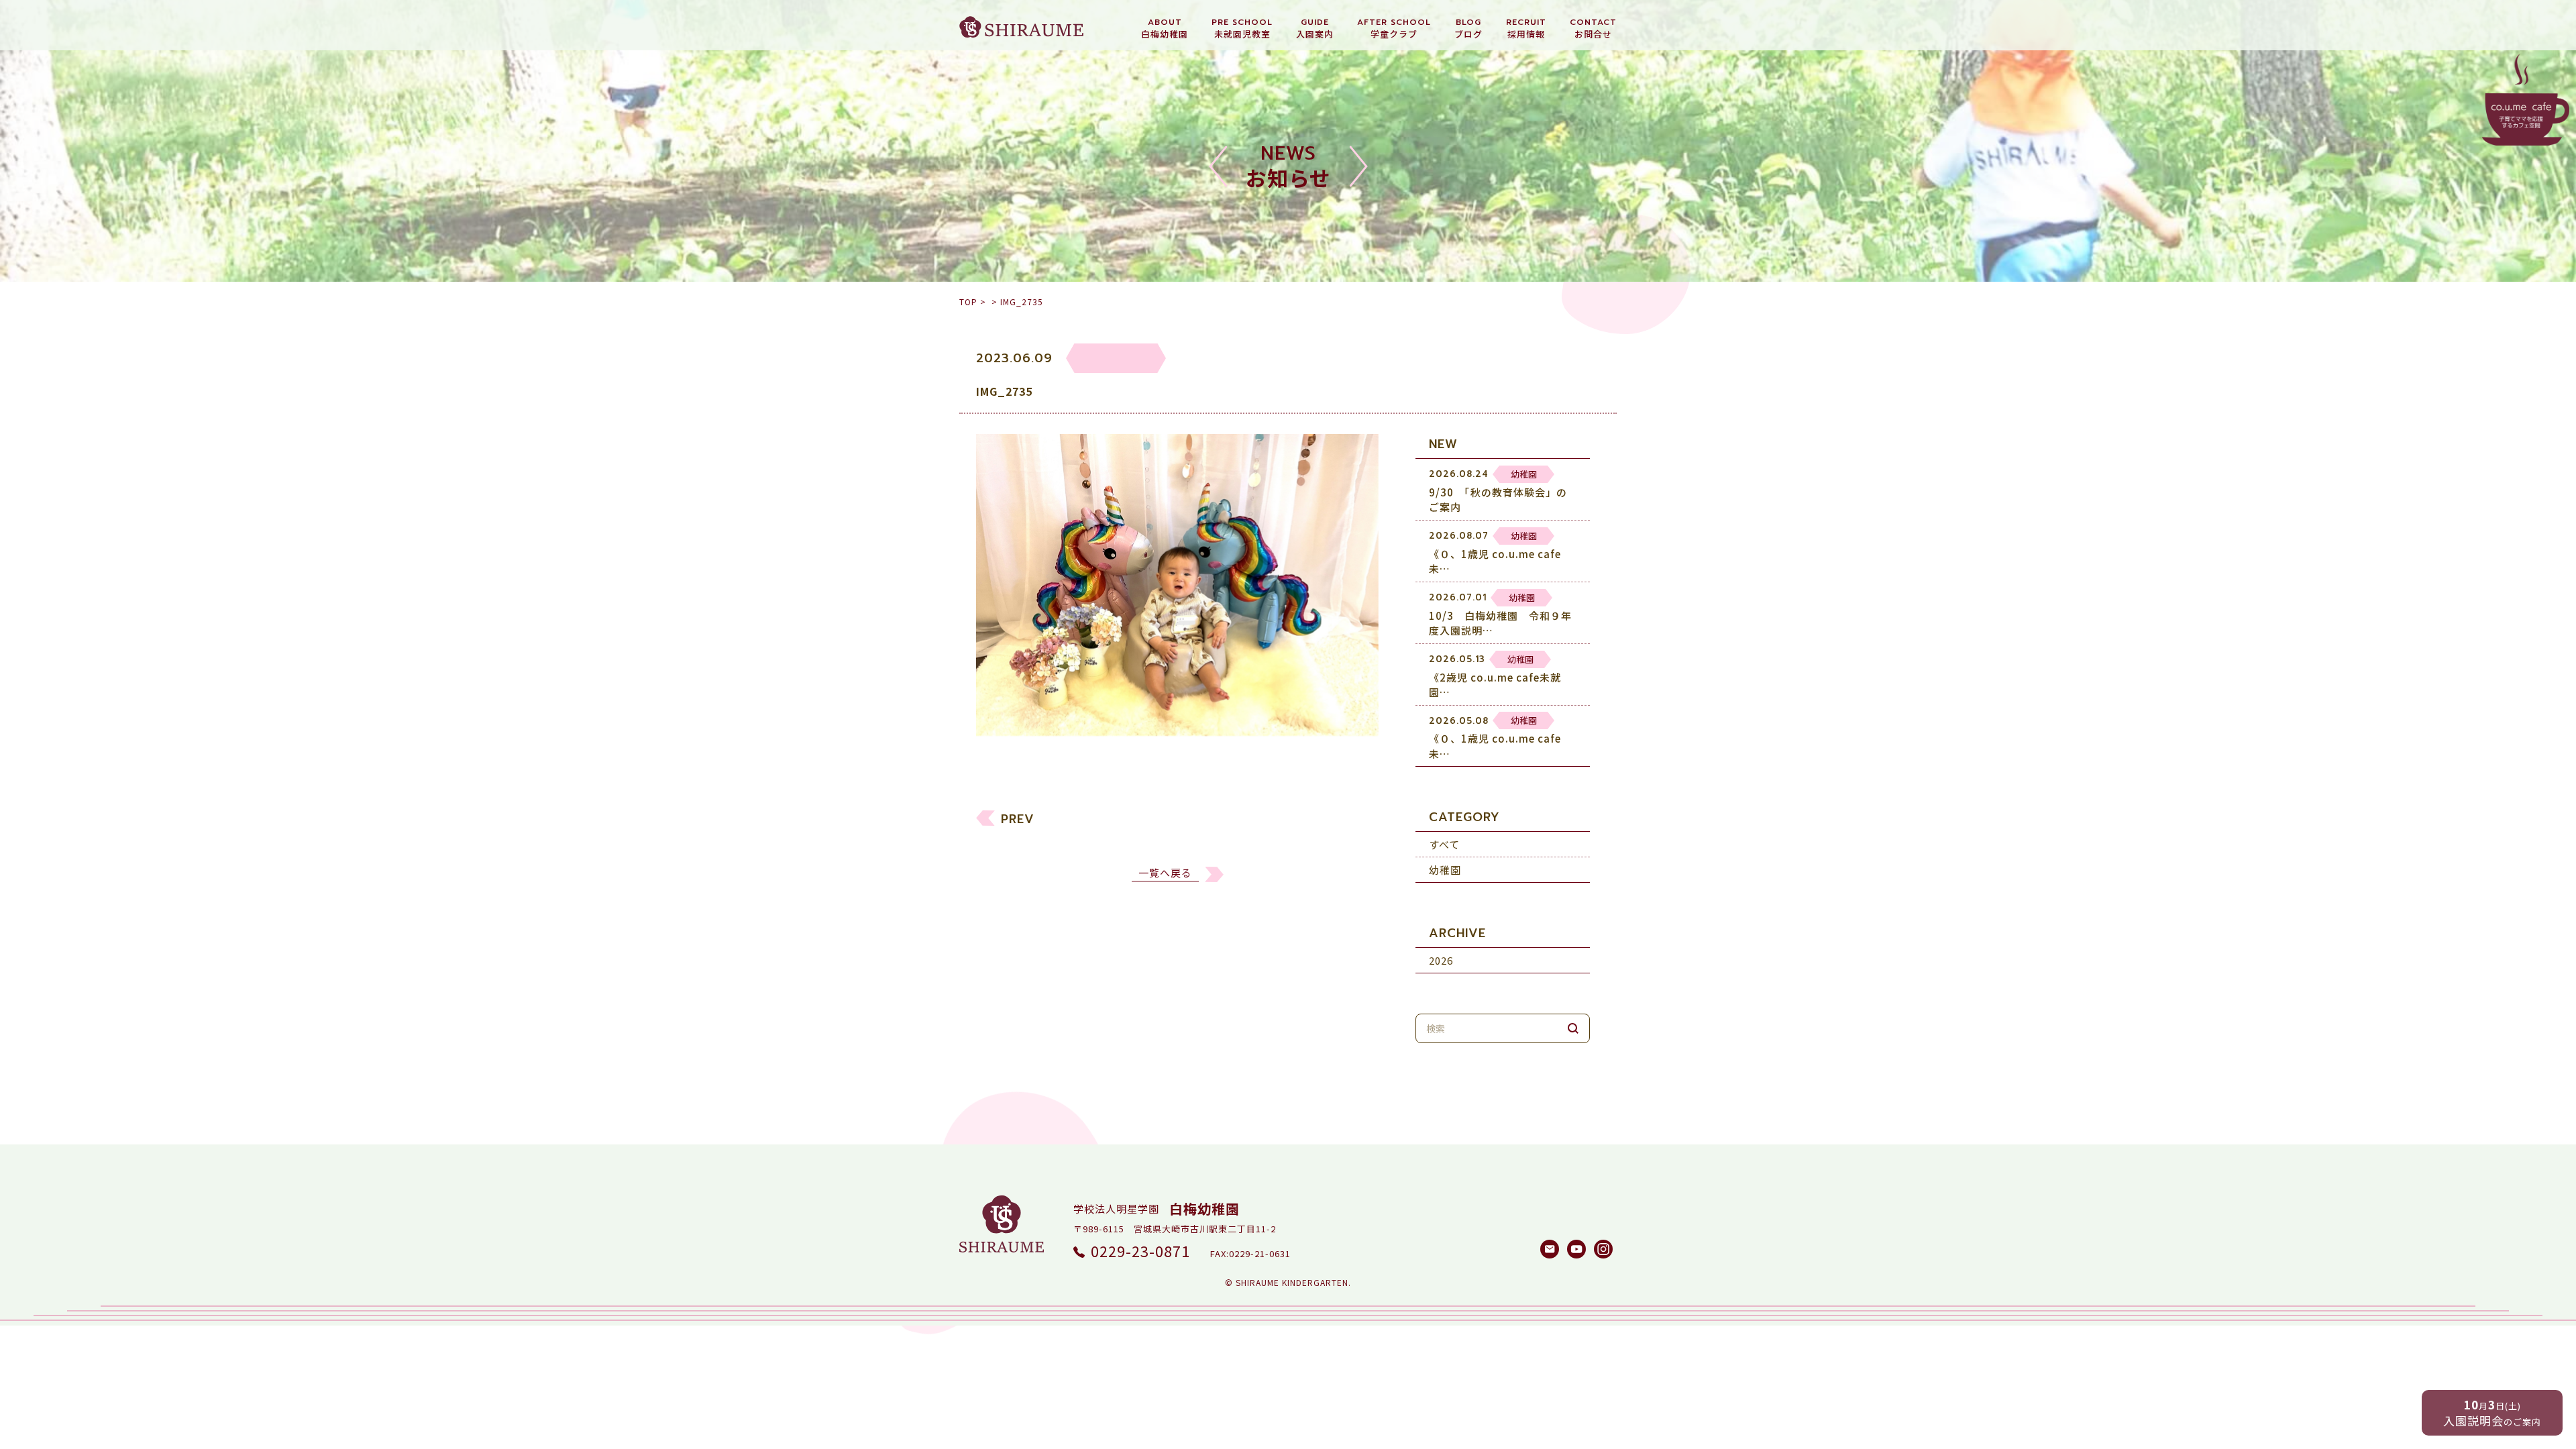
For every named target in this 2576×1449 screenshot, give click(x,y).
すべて (1444, 845)
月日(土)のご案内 (2492, 1412)
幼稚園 (1445, 870)
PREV (1018, 819)
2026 (1441, 961)
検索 (1573, 1029)
